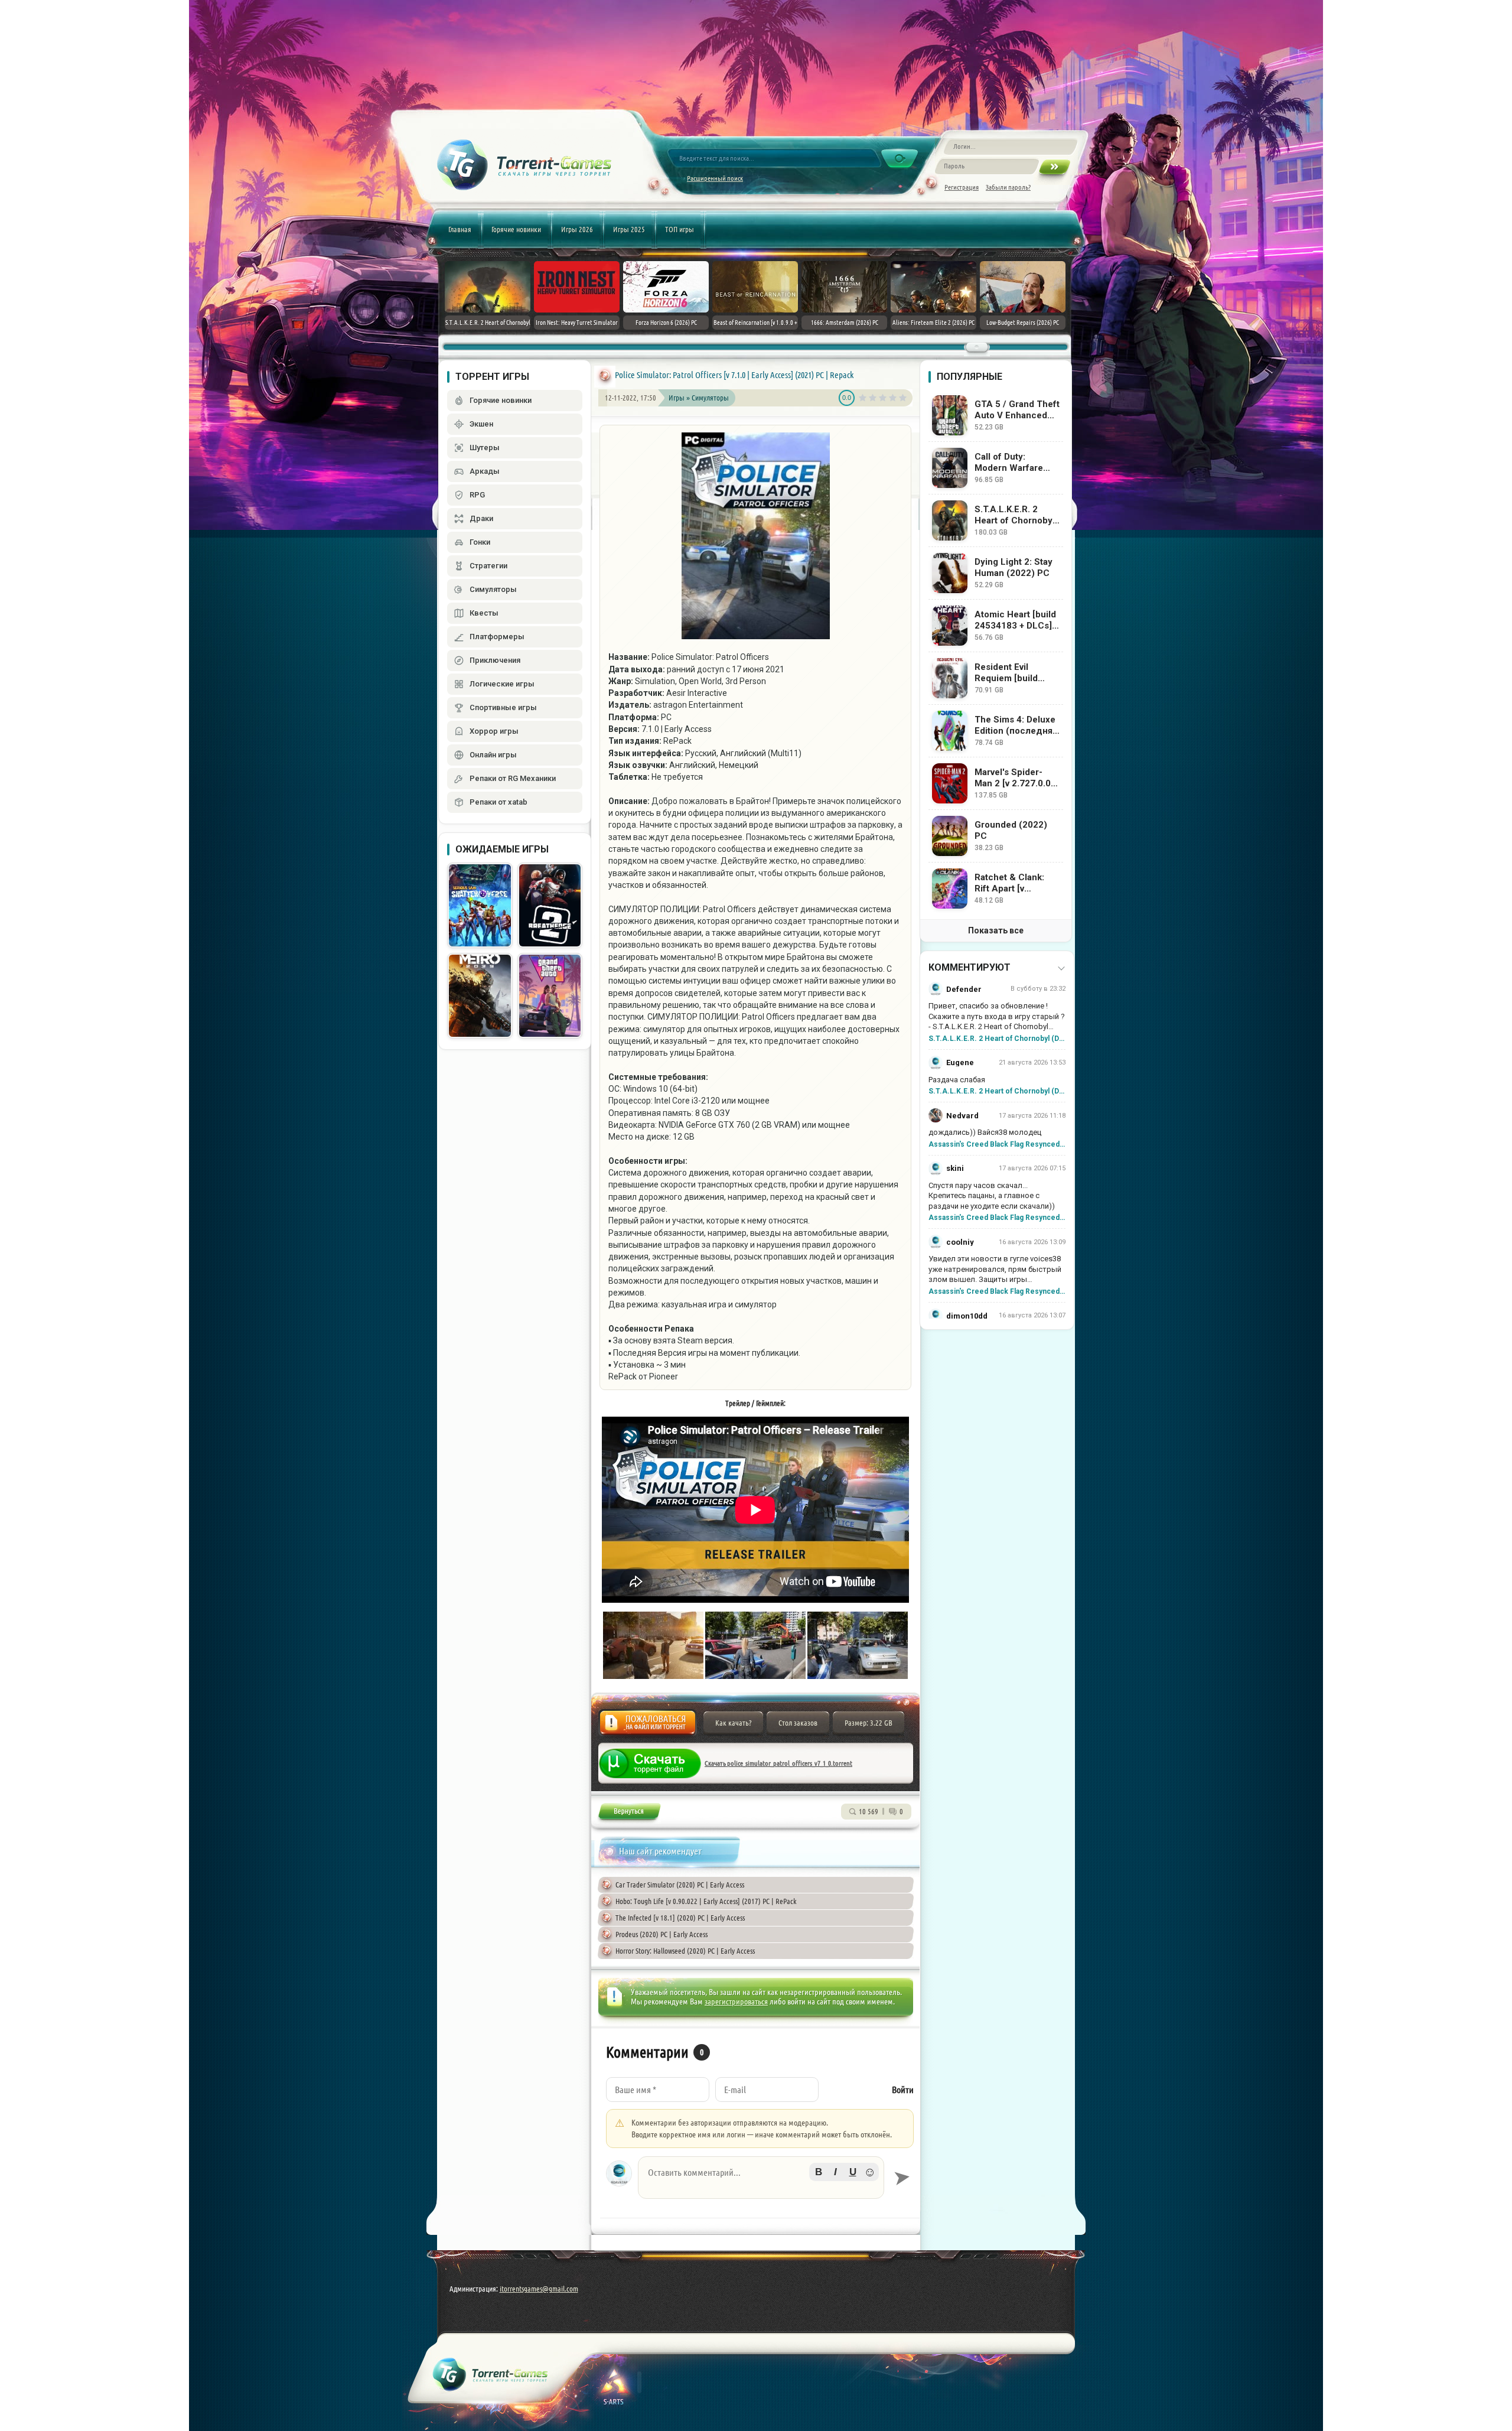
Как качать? (733, 1723)
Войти (903, 2090)
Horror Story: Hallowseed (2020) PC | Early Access (685, 1951)
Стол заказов (798, 1723)
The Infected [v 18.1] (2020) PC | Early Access (680, 1918)
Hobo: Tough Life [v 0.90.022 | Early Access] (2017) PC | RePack (706, 1901)
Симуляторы (710, 398)
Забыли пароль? (1008, 187)
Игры (677, 398)
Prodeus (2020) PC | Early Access (661, 1934)
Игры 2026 (577, 229)
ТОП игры (680, 229)
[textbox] (761, 2178)
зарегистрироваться (736, 2002)
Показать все (996, 930)
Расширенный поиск (715, 178)
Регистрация (962, 187)
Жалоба (648, 1726)
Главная (460, 229)
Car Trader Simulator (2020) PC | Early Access (680, 1885)
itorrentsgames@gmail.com (539, 2289)
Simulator (653, 375)
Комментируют (970, 967)
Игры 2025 (629, 229)
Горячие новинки (516, 229)
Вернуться (629, 1813)
